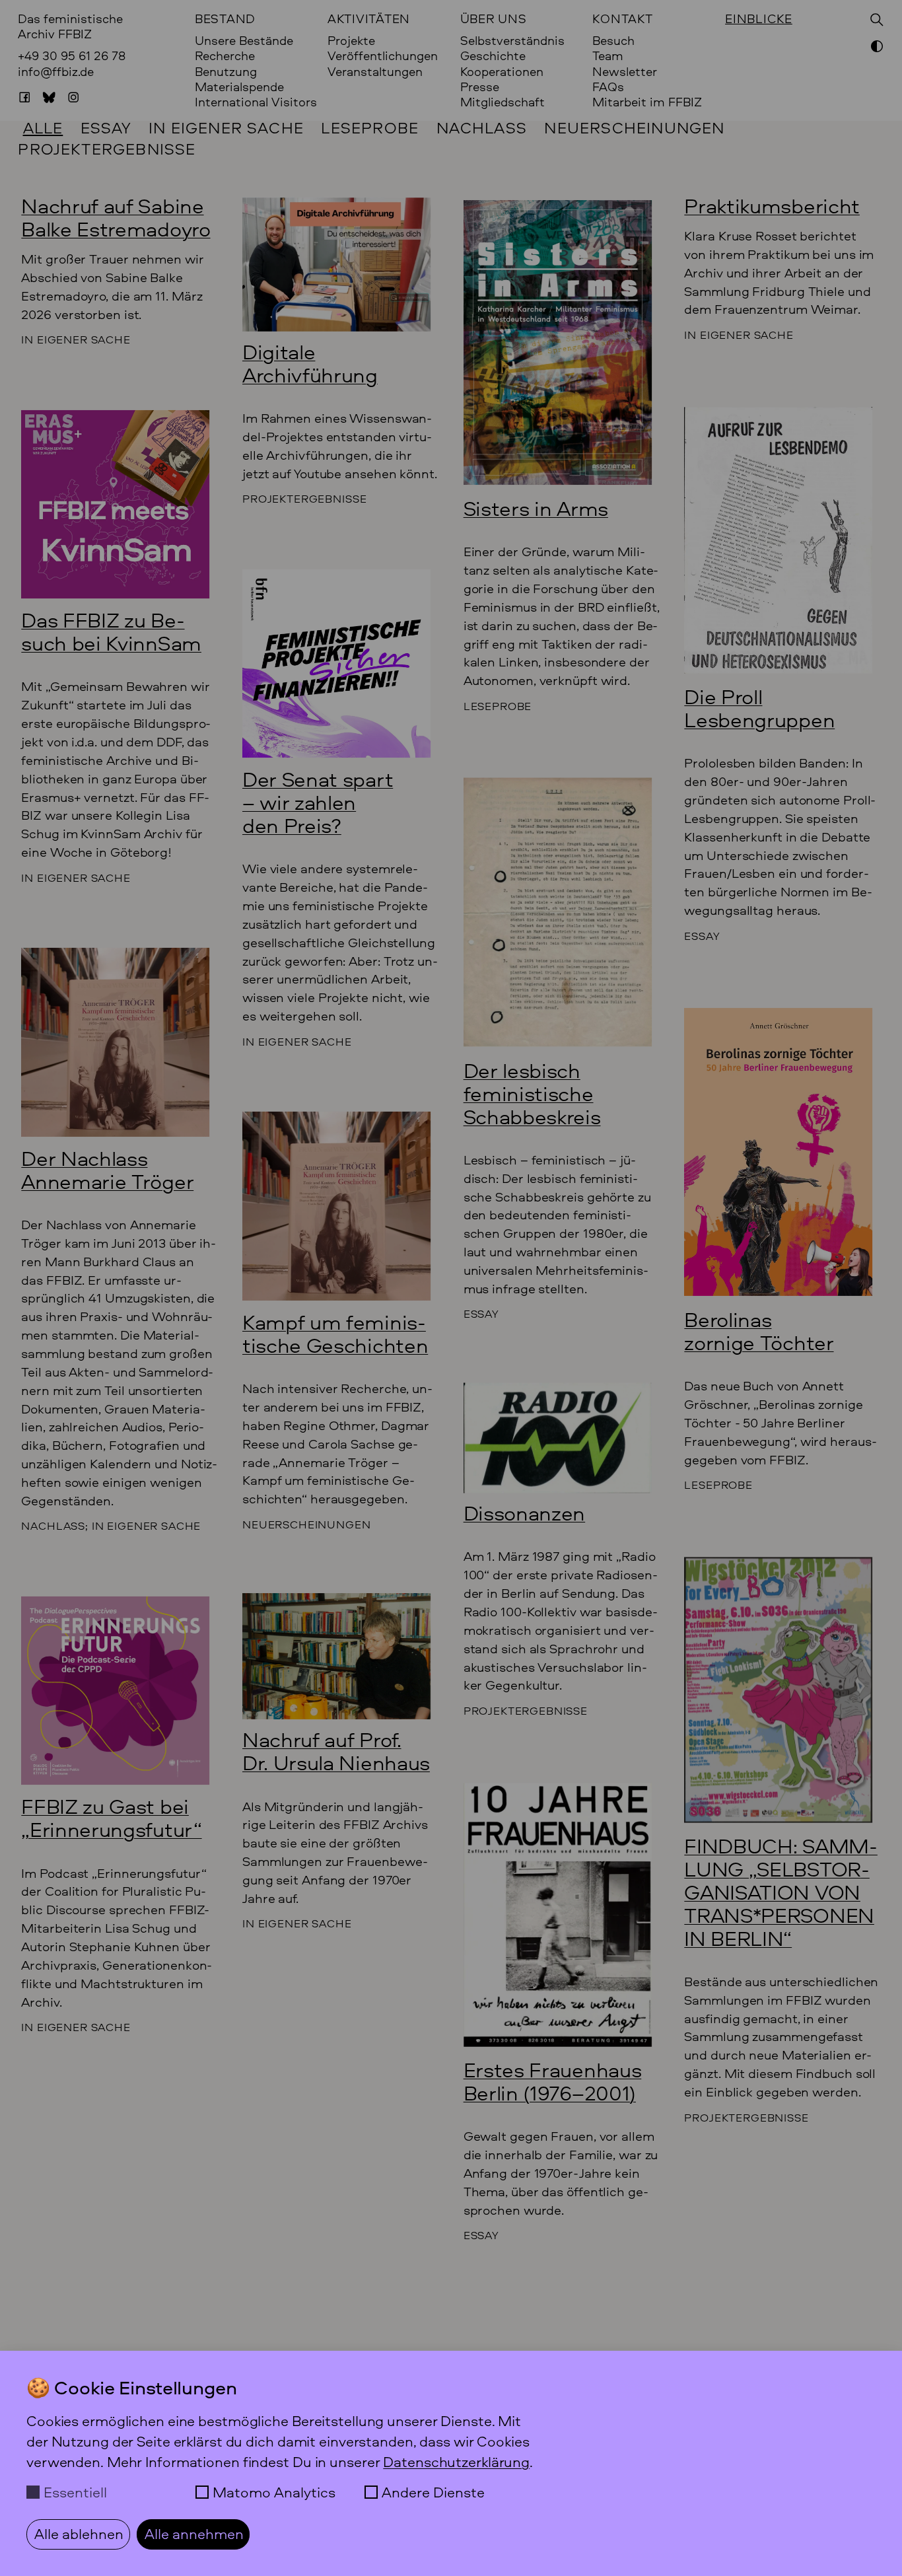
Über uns (494, 19)
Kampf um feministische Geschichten (335, 1334)
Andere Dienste (433, 2492)
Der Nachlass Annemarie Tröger (107, 1170)
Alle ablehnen (79, 2534)
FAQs (608, 87)
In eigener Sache (226, 127)
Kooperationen (502, 72)
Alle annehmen (194, 2534)
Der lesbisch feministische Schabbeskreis (532, 1093)
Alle (43, 127)
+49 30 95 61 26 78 (72, 55)
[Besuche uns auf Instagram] (73, 97)
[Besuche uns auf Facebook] (24, 97)
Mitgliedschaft (503, 102)
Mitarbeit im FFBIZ (647, 102)
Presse (480, 87)
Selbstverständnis (512, 41)
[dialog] (451, 2463)
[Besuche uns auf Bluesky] (49, 97)
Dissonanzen (525, 1513)
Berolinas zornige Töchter (759, 1331)
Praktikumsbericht (772, 206)
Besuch (613, 41)
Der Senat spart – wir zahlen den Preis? (318, 802)
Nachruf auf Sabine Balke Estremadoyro (116, 217)
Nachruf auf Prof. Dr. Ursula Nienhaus (336, 1751)
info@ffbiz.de (56, 71)
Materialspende (239, 87)
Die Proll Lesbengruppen (759, 708)
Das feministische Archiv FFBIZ (70, 26)
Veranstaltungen (375, 72)
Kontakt (622, 19)
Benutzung (226, 72)
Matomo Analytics (274, 2492)
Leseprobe (370, 127)
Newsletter (625, 72)
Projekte (351, 41)
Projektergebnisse (107, 149)
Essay (106, 127)
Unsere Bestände (244, 41)
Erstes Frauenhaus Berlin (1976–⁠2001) (553, 2081)
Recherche (225, 56)
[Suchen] (877, 20)
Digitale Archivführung (310, 363)
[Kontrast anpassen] (877, 48)
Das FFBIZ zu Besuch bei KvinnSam (111, 631)
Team (608, 56)
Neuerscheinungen (634, 127)
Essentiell (75, 2492)
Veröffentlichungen (383, 56)
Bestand (225, 19)
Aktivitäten (369, 19)
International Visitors (256, 102)
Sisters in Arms (536, 508)
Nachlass (482, 127)
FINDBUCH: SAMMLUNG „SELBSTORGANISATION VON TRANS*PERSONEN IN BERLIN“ (781, 1892)
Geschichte (493, 56)
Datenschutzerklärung (456, 2462)
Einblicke (759, 19)
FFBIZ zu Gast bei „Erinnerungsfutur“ (111, 1818)
